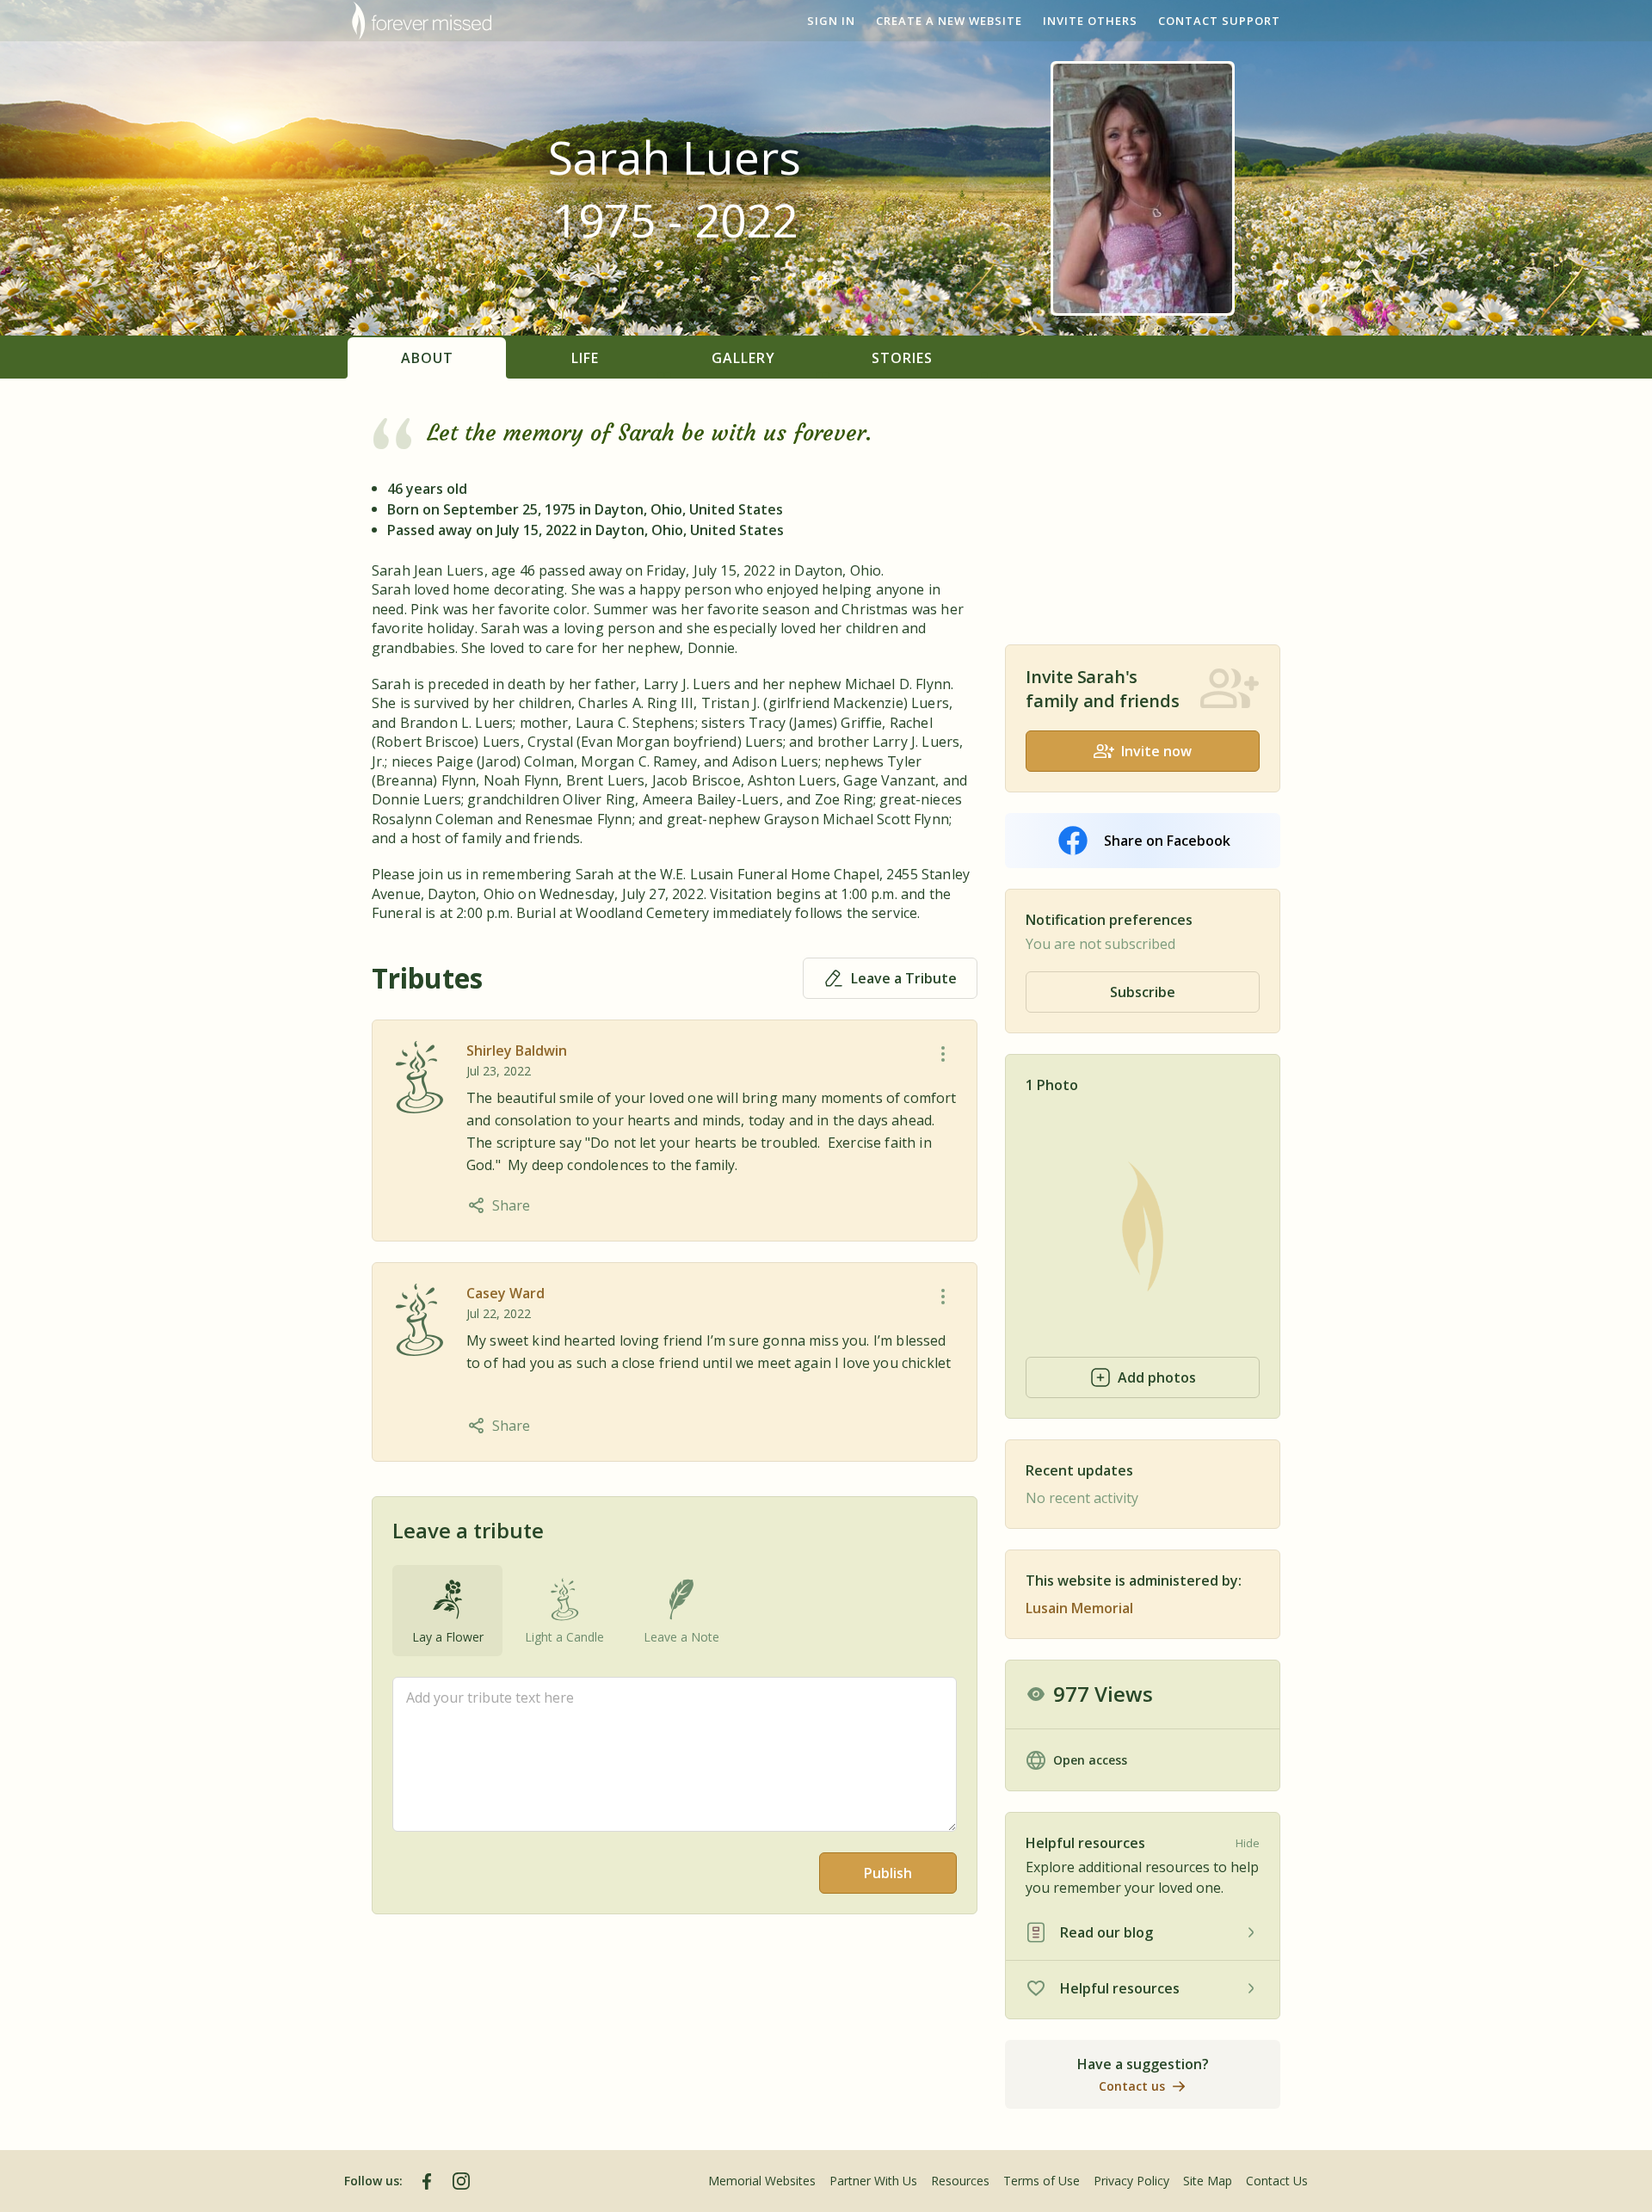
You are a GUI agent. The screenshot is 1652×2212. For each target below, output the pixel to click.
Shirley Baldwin (517, 1051)
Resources (960, 2181)
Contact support (1219, 21)
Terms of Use (1042, 2181)
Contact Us (1277, 2181)
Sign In (831, 21)
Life (585, 358)
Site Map (1208, 2181)
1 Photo (1052, 1085)
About (427, 358)
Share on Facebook (1167, 841)
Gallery (743, 358)
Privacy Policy (1131, 2181)
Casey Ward (505, 1293)
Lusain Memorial (1079, 1608)
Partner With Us (873, 2181)
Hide (1248, 1843)
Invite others (1090, 21)
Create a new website (949, 21)
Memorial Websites (762, 2181)
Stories (902, 358)
